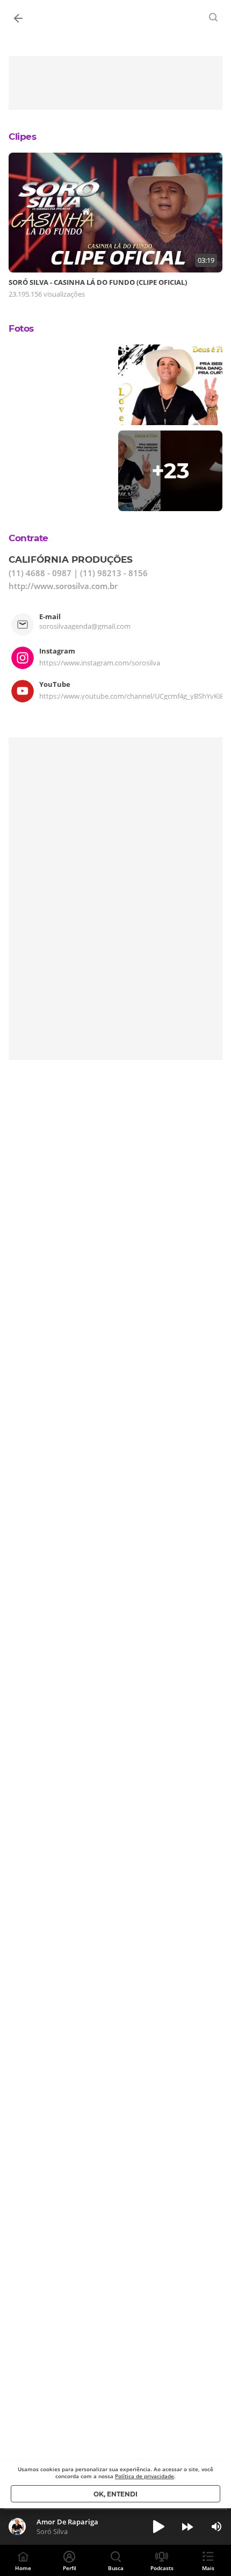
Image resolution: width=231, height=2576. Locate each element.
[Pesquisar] (214, 17)
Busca (116, 2568)
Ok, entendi (115, 2494)
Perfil (70, 2568)
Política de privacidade (145, 2476)
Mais (208, 2568)
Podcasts (162, 2568)
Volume (216, 2527)
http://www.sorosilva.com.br (63, 586)
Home (23, 2568)
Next (187, 2527)
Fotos (21, 328)
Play (158, 2527)
